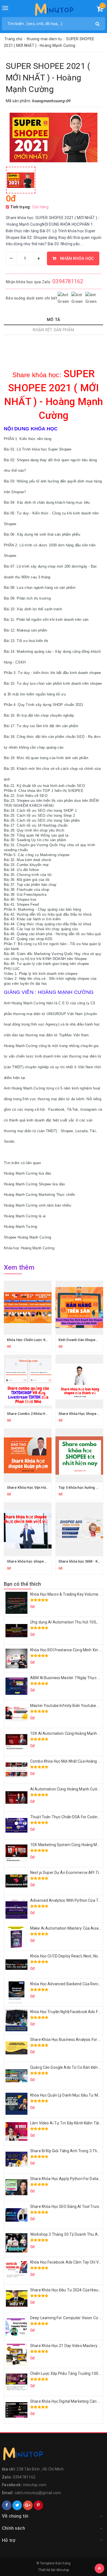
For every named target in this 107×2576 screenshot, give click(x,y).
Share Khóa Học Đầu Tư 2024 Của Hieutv (66, 2290)
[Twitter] (17, 2505)
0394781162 (68, 281)
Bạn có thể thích (22, 1584)
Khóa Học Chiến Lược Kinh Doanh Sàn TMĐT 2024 (48, 1340)
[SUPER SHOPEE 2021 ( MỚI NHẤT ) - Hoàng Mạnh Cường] (21, 180)
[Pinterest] (38, 2505)
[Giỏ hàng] (100, 10)
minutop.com (35, 2485)
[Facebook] (7, 2505)
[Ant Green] (54, 2455)
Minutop (63, 2570)
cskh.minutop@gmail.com (38, 2493)
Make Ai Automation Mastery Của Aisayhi (67, 1928)
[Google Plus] (28, 2505)
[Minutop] (54, 11)
